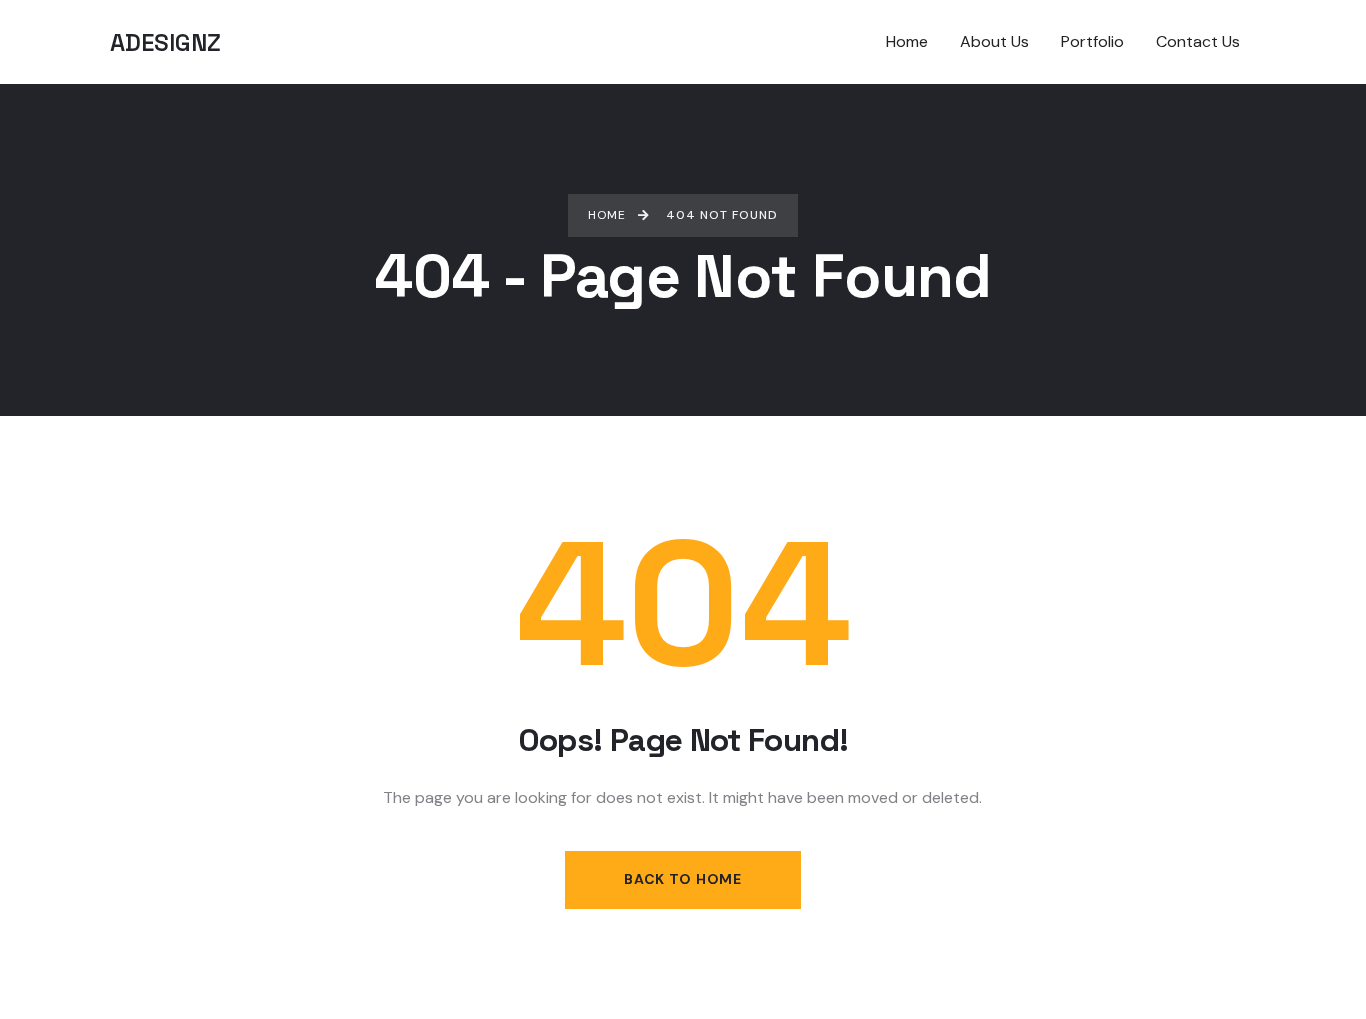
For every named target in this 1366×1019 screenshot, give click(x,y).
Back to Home (682, 879)
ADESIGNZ (165, 42)
